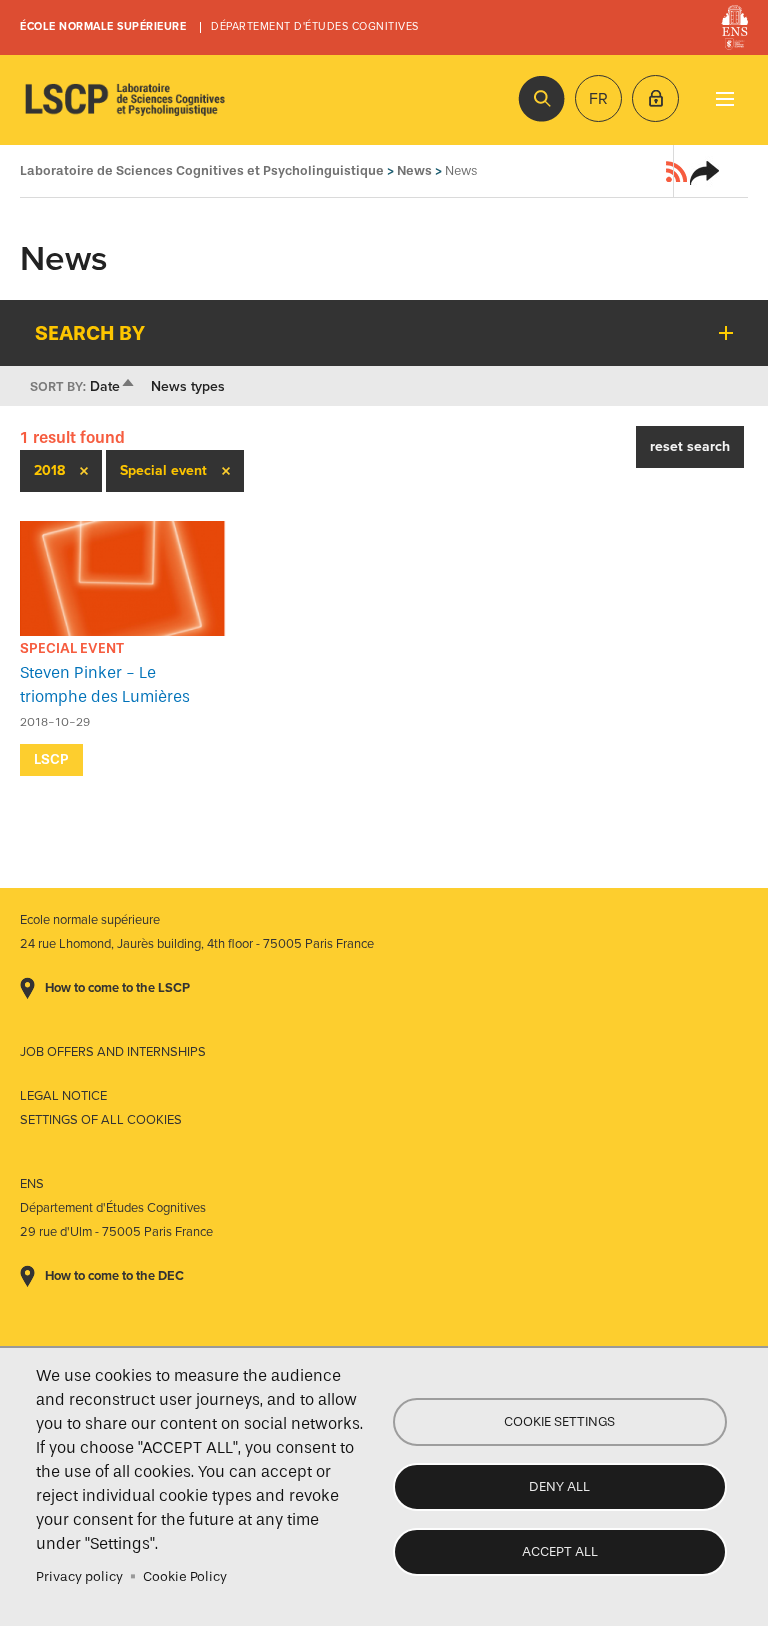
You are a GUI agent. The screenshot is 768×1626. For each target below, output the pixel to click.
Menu (724, 98)
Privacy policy (79, 1576)
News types (188, 386)
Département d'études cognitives (315, 26)
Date (113, 386)
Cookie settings (559, 1421)
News (414, 170)
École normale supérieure (103, 26)
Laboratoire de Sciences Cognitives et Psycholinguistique (125, 100)
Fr (598, 99)
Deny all (559, 1486)
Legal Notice (63, 1096)
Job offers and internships (113, 1052)
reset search (690, 446)
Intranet (655, 98)
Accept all (560, 1551)
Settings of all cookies (101, 1120)
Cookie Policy (185, 1576)
